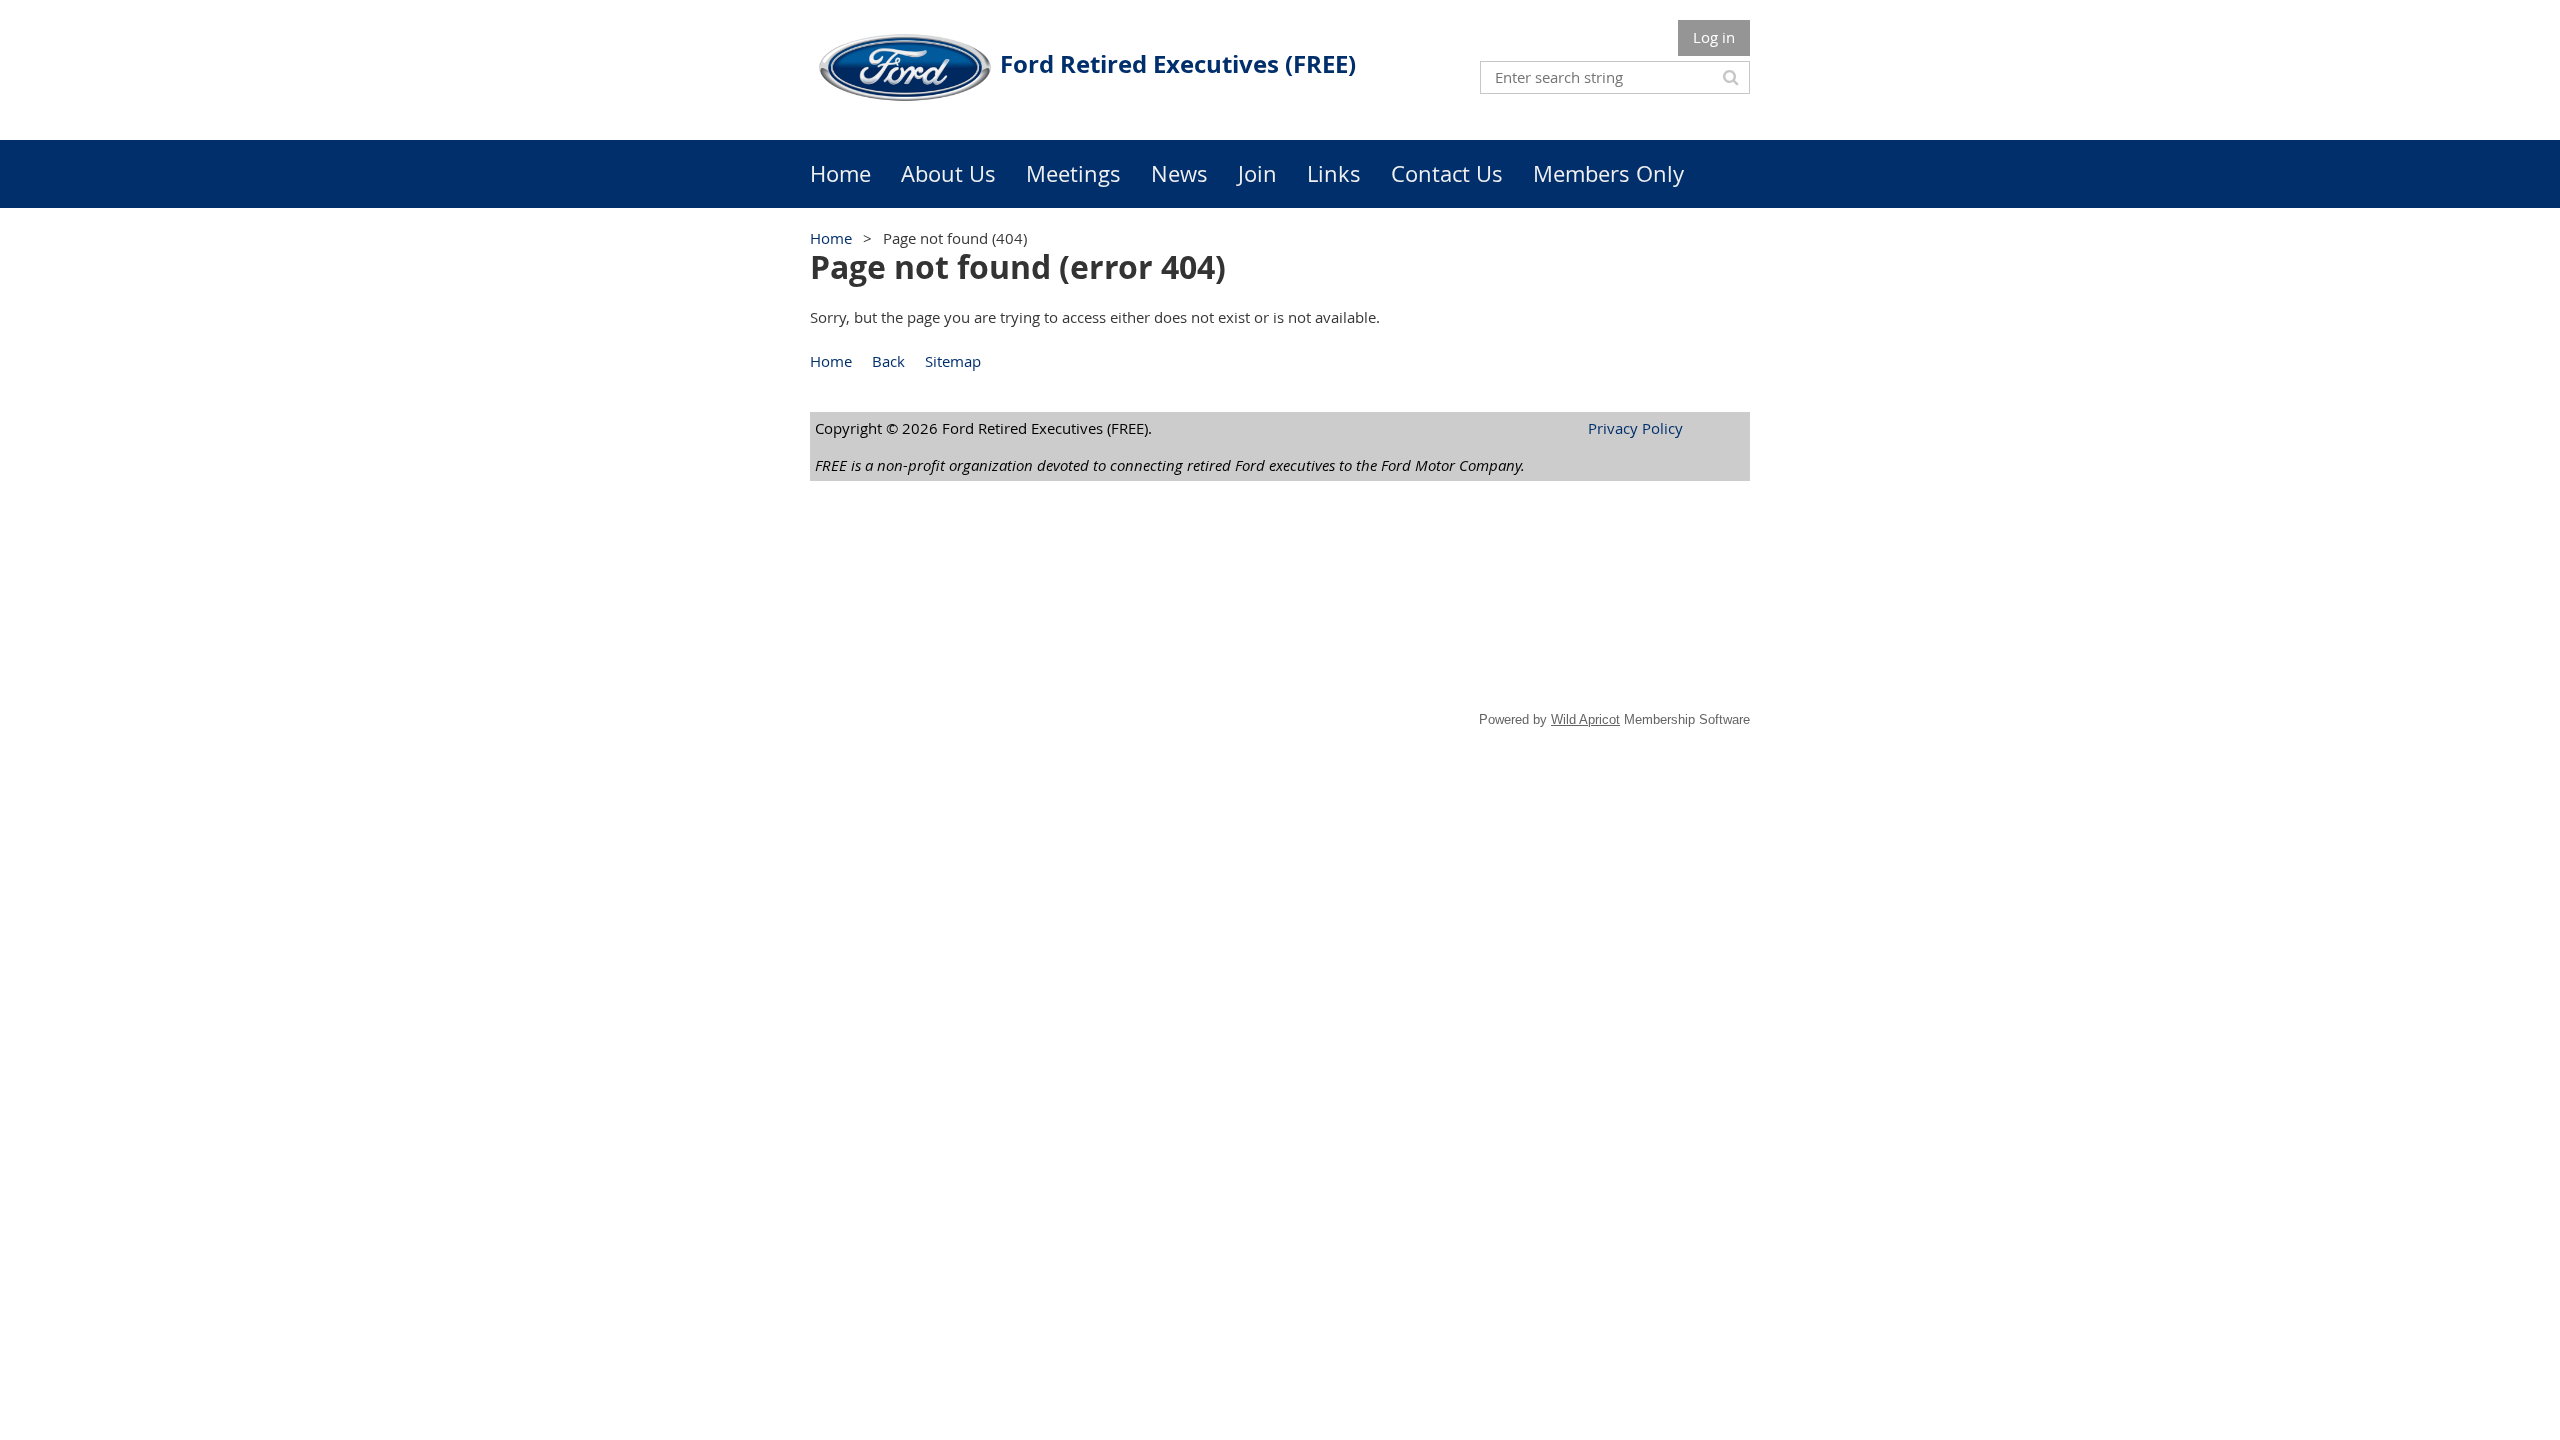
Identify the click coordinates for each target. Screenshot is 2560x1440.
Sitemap (953, 361)
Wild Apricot (1585, 719)
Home (831, 238)
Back (888, 361)
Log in (1714, 37)
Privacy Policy (1635, 428)
